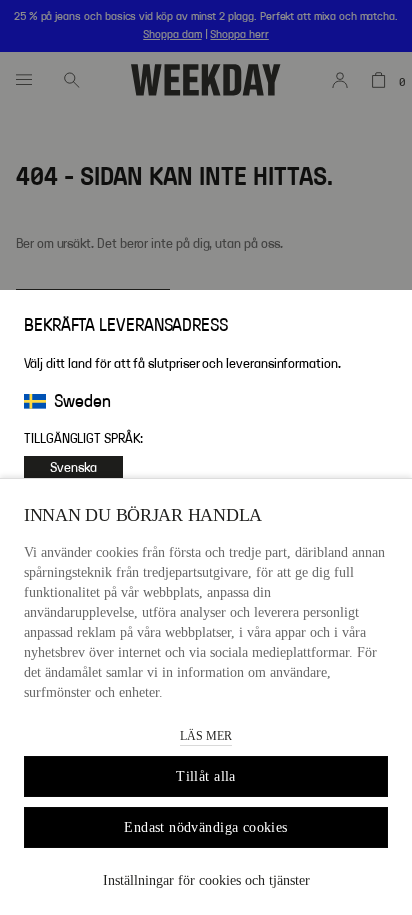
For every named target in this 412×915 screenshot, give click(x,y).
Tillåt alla (206, 776)
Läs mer (206, 736)
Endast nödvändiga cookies (206, 827)
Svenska (73, 468)
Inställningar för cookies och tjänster (206, 880)
